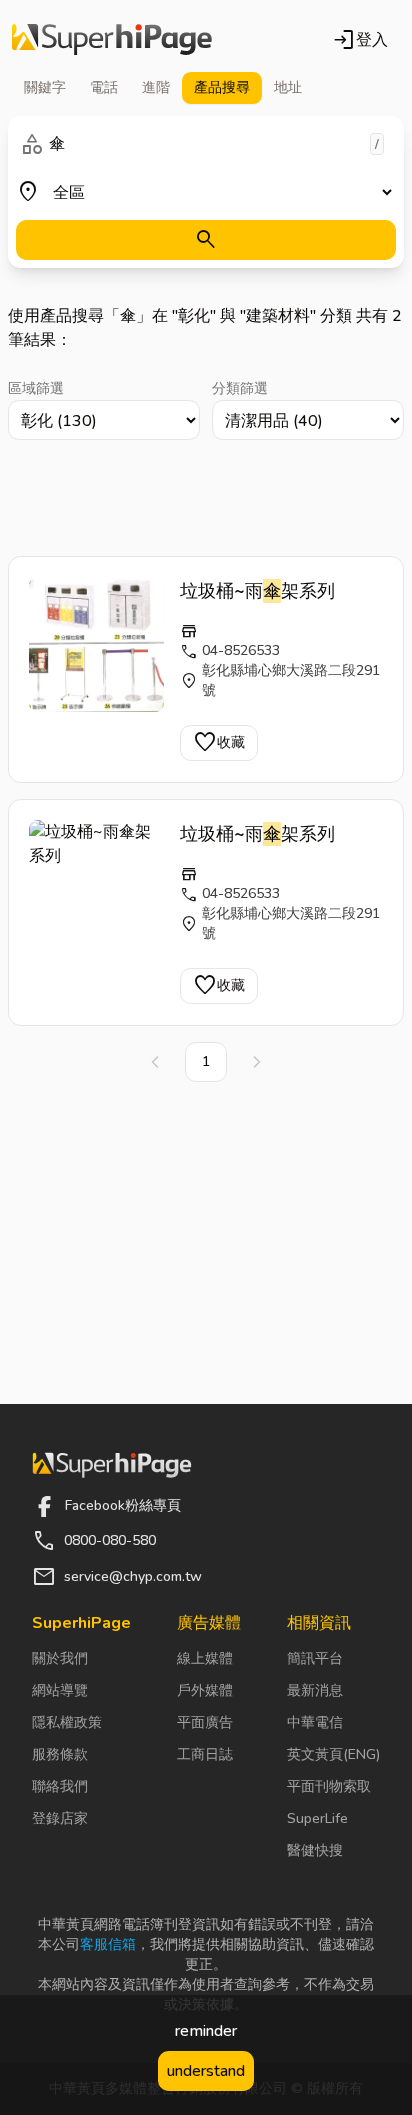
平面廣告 (205, 1722)
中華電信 (315, 1722)
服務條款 (60, 1754)
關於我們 (60, 1658)
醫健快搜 (315, 1850)
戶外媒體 (205, 1690)
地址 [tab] (288, 87)
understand (206, 2071)
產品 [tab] (222, 87)
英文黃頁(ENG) (333, 1754)
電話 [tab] (104, 87)
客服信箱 (108, 1944)
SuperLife (317, 1818)
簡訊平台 (315, 1658)
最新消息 (315, 1690)
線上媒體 (205, 1658)
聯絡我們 (60, 1786)
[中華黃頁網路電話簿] (112, 40)
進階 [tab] (156, 87)
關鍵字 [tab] (45, 87)
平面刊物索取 (329, 1786)
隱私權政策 (67, 1722)
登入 (360, 40)
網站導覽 (60, 1690)
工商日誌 (205, 1754)
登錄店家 (60, 1818)
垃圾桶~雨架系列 (257, 591)
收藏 (219, 743)
